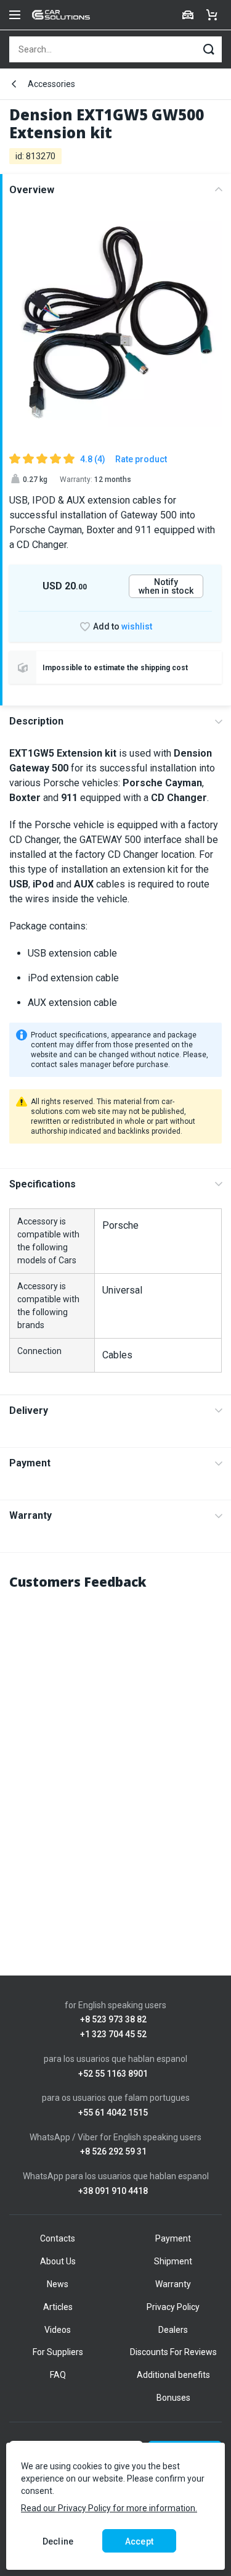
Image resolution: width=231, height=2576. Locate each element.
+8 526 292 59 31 (113, 2152)
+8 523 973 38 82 (113, 2020)
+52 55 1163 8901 (113, 2074)
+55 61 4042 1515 (113, 2113)
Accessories (51, 84)
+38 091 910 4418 (113, 2191)
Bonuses (173, 2398)
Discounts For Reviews (173, 2352)
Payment (30, 1463)
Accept (139, 2541)
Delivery (29, 1411)
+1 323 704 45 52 (113, 2034)
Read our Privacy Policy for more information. (109, 2508)
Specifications (43, 1184)
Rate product (141, 459)
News (58, 2284)
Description (36, 721)
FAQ (58, 2375)
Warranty (30, 1515)
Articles (58, 2307)
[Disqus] (115, 1757)
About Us (58, 2261)
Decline (58, 2541)
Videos (58, 2330)
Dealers (173, 2330)
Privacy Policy (173, 2307)
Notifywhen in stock (166, 586)
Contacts (58, 2238)
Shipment (173, 2261)
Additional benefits (173, 2375)
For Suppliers (58, 2352)
